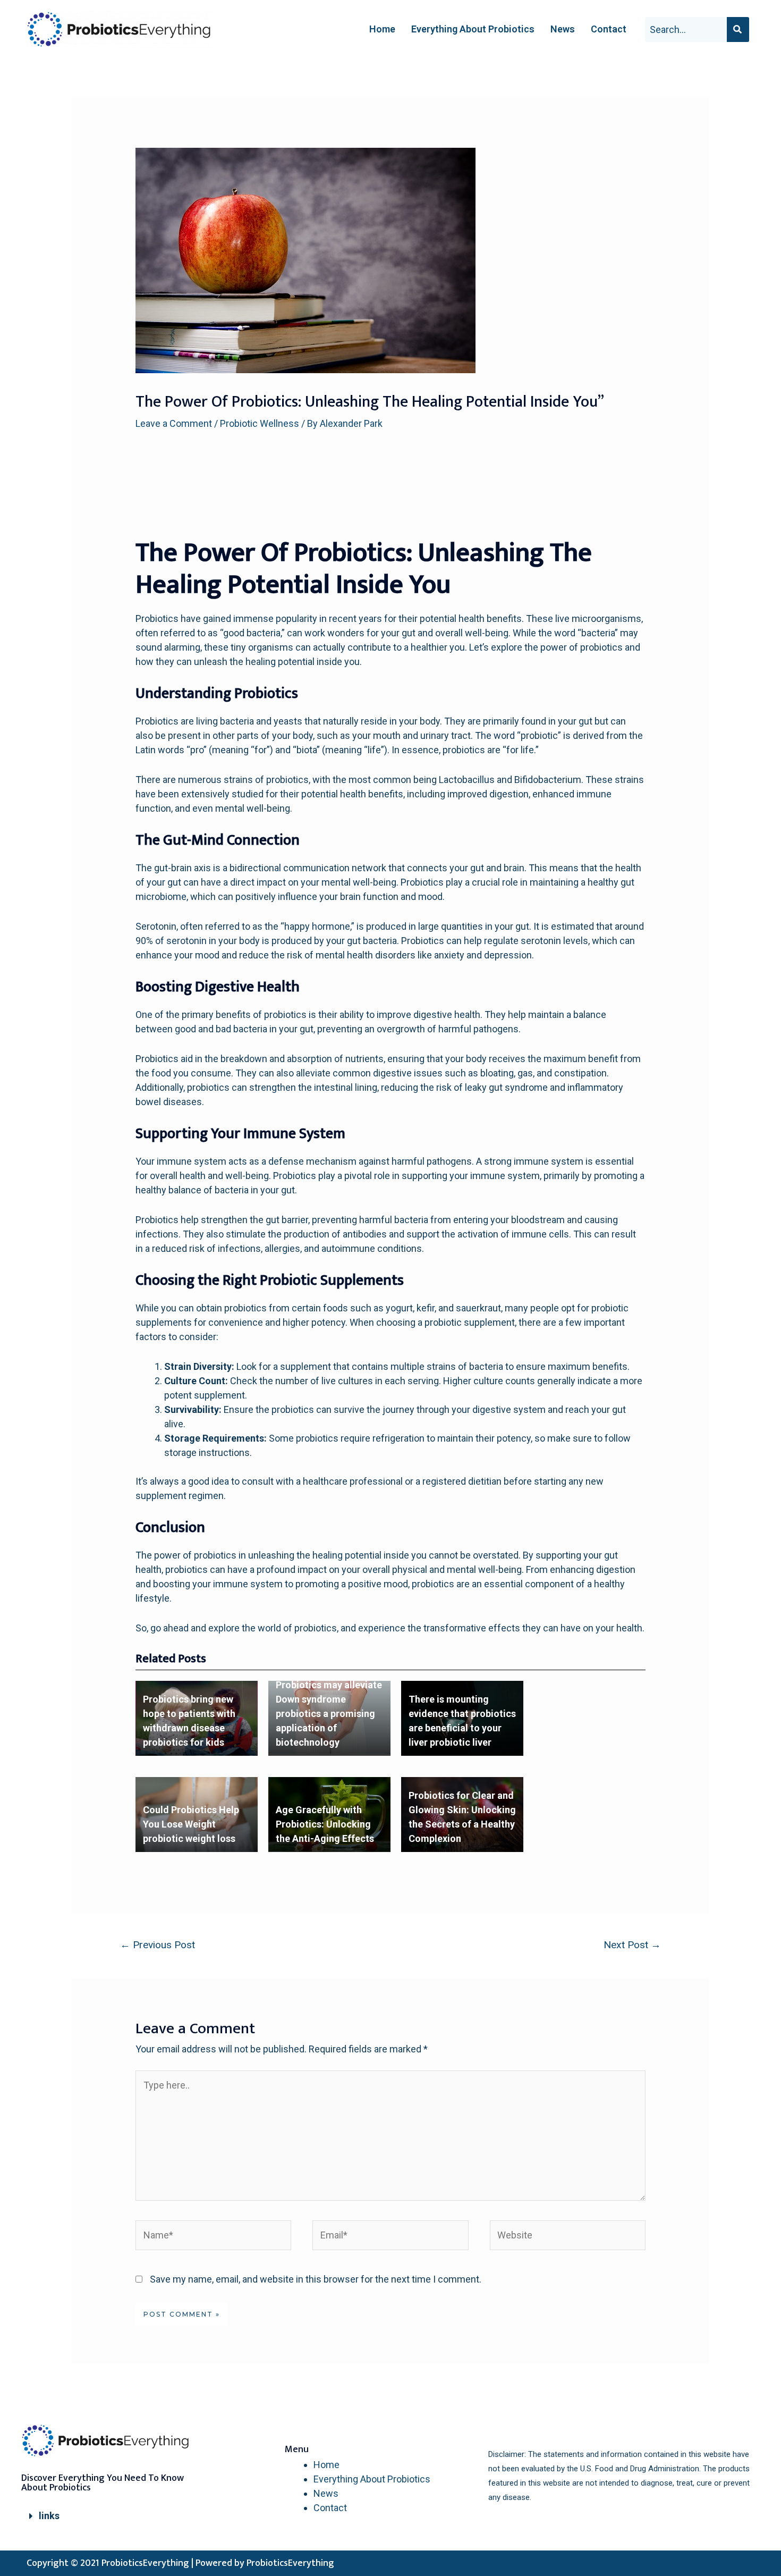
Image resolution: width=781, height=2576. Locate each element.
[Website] (568, 2237)
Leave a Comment (174, 423)
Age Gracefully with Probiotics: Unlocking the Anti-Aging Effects (325, 1824)
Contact (609, 29)
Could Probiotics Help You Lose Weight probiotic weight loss (191, 1824)
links (49, 2516)
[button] (114, 2516)
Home (382, 29)
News (563, 29)
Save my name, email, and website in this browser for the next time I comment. (316, 2279)
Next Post (632, 1945)
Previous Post (158, 1945)
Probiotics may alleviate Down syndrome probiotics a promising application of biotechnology (329, 1714)
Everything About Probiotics (473, 29)
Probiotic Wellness (260, 423)
